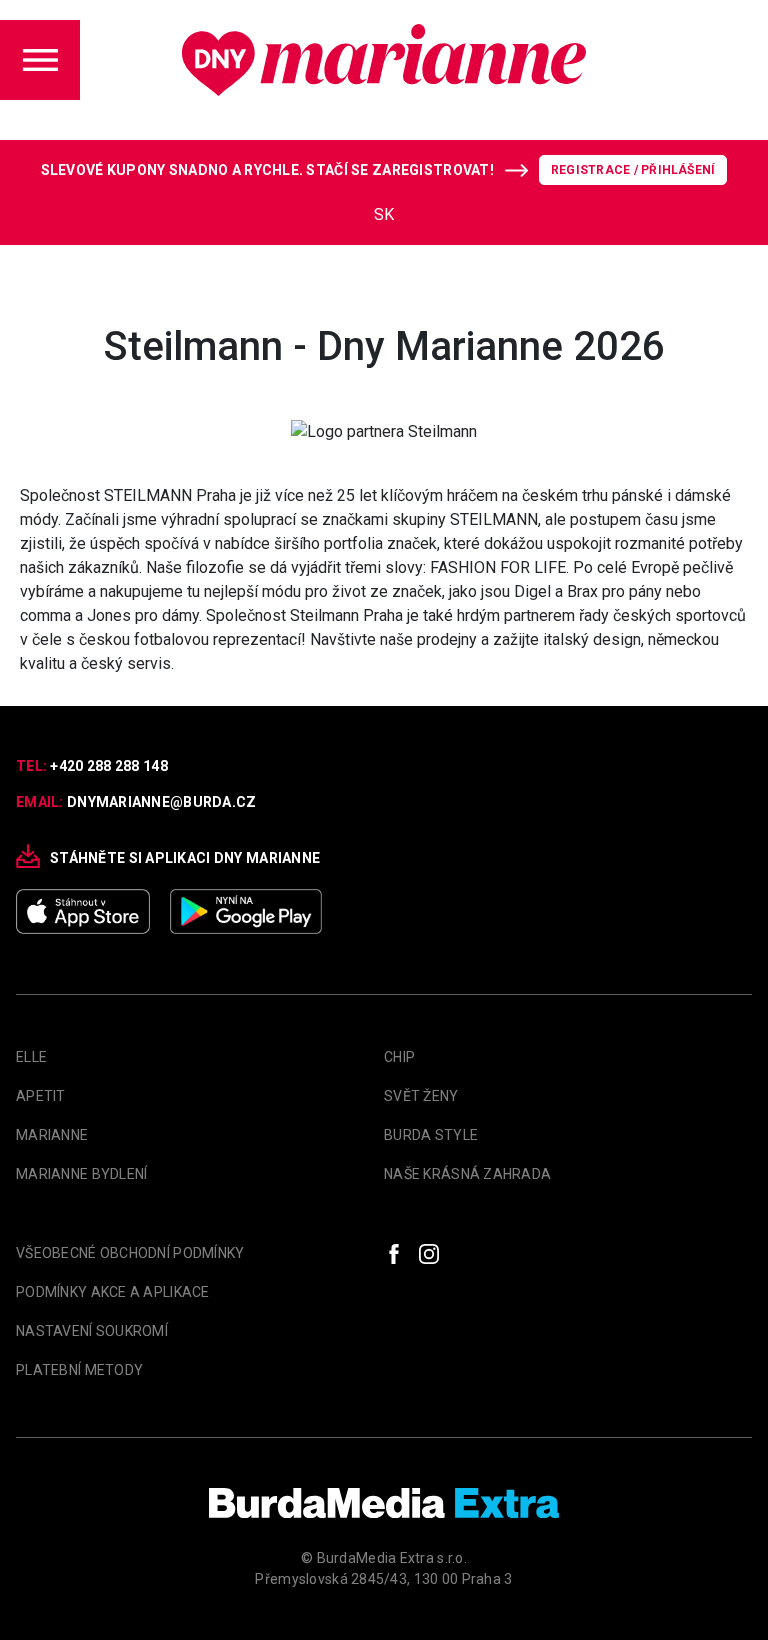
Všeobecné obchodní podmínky (130, 1253)
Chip (399, 1057)
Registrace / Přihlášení (633, 170)
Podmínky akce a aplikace (113, 1292)
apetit (41, 1096)
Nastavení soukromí (92, 1331)
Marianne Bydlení (81, 1174)
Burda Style (431, 1135)
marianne (52, 1135)
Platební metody (79, 1370)
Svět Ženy (421, 1096)
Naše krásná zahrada (467, 1174)
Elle (31, 1057)
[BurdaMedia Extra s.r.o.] (384, 1503)
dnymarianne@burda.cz (162, 802)
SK (384, 214)
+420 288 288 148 (108, 766)
